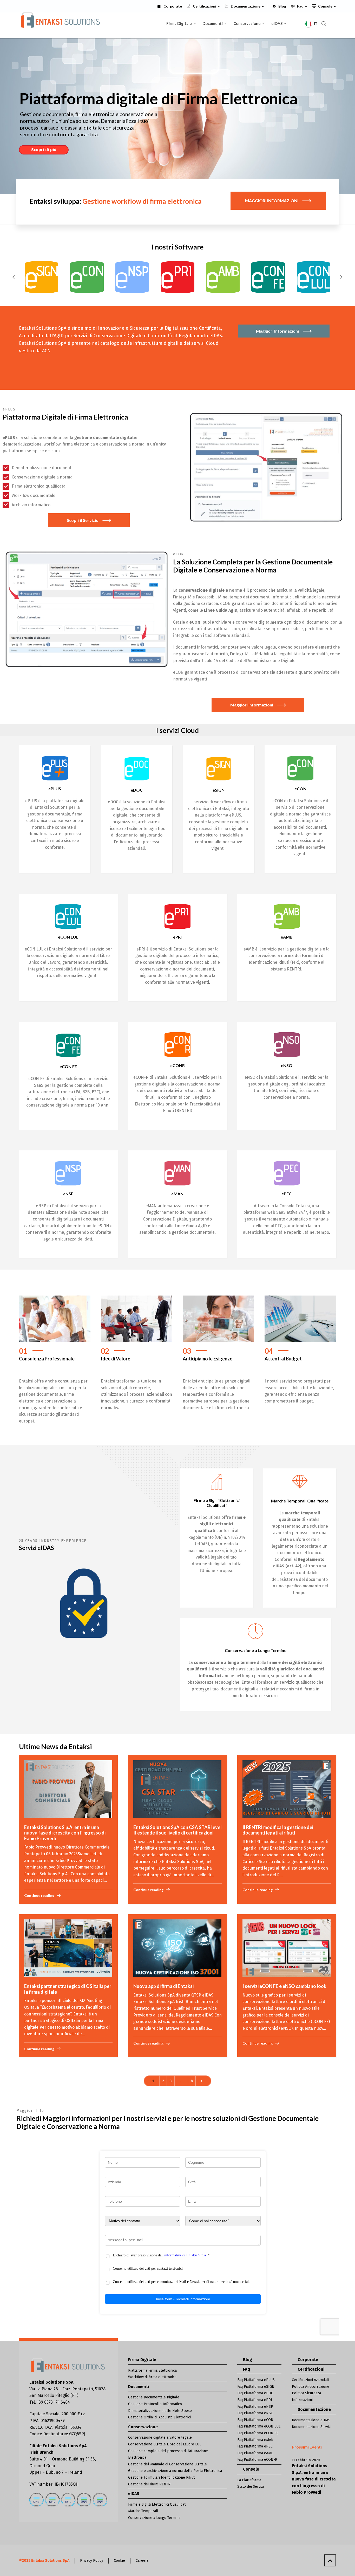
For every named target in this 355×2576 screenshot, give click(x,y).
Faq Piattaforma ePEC (255, 2446)
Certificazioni (205, 6)
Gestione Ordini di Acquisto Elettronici (159, 2417)
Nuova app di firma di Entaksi (163, 1986)
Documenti (139, 2387)
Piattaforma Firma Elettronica (152, 2371)
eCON (300, 789)
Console (325, 6)
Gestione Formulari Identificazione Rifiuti (162, 2477)
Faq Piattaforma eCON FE (258, 2433)
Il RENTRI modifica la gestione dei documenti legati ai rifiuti (278, 1830)
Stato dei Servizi (251, 2487)
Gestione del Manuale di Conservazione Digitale (167, 2464)
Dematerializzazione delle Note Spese (160, 2411)
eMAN (177, 1194)
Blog (282, 6)
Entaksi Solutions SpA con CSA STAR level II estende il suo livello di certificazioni (177, 1830)
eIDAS (134, 2494)
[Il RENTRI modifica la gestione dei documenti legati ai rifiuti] (287, 1789)
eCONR (177, 1065)
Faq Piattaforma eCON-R (257, 2460)
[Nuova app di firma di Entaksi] (177, 1948)
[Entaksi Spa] (61, 23)
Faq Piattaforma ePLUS (256, 2380)
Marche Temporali (143, 2511)
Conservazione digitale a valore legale (160, 2437)
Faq (300, 6)
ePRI (177, 937)
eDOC (137, 790)
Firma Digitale (142, 2360)
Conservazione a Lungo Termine (154, 2518)
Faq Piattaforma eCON (255, 2420)
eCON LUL (68, 937)
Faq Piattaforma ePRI (255, 2400)
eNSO (287, 1065)
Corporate (173, 6)
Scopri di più (44, 150)
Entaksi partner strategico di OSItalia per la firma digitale (68, 1989)
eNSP (68, 1194)
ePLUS (55, 789)
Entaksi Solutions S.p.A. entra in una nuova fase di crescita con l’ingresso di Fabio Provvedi (65, 1833)
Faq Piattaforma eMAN (255, 2440)
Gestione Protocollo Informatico (155, 2404)
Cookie (119, 2561)
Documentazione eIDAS (311, 2420)
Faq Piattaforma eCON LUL (259, 2426)
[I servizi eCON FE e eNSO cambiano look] (287, 1948)
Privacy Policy (92, 2561)
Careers (142, 2561)
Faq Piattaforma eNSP (255, 2407)
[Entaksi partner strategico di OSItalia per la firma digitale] (68, 1948)
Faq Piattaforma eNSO (255, 2413)
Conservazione (143, 2427)
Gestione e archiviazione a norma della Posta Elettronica (175, 2471)
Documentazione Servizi (312, 2427)
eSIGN (219, 790)
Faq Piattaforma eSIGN (256, 2387)
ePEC (287, 1194)
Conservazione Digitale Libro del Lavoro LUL (165, 2444)
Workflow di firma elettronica (152, 2377)
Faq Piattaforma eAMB (255, 2453)
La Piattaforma (249, 2480)
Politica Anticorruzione (311, 2387)
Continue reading (39, 1895)
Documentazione (246, 6)
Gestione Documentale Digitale (154, 2397)
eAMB (287, 937)
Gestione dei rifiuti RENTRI (150, 2484)
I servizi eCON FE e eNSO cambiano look (284, 1986)
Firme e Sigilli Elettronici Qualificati (157, 2504)
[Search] (324, 23)
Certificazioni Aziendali (310, 2380)
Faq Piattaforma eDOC (255, 2393)
